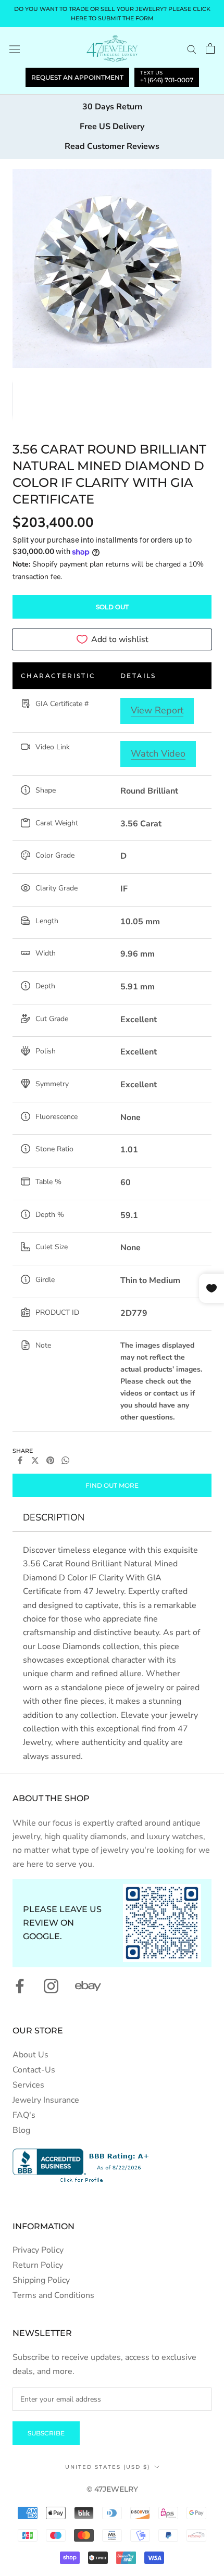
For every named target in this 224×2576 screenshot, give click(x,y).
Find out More (112, 1485)
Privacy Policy (38, 2250)
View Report (157, 710)
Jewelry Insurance (46, 2100)
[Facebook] (20, 1460)
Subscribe (46, 2433)
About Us (30, 2055)
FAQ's (24, 2115)
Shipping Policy (41, 2280)
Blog (21, 2130)
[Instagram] (51, 1986)
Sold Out (112, 607)
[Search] (192, 49)
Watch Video (158, 753)
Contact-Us (34, 2070)
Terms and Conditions (53, 2295)
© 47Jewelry (112, 2489)
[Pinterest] (50, 1460)
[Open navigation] (15, 49)
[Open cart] (210, 48)
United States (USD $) (108, 2467)
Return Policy (38, 2265)
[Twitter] (35, 1460)
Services (28, 2085)
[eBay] (88, 1986)
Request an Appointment (77, 77)
